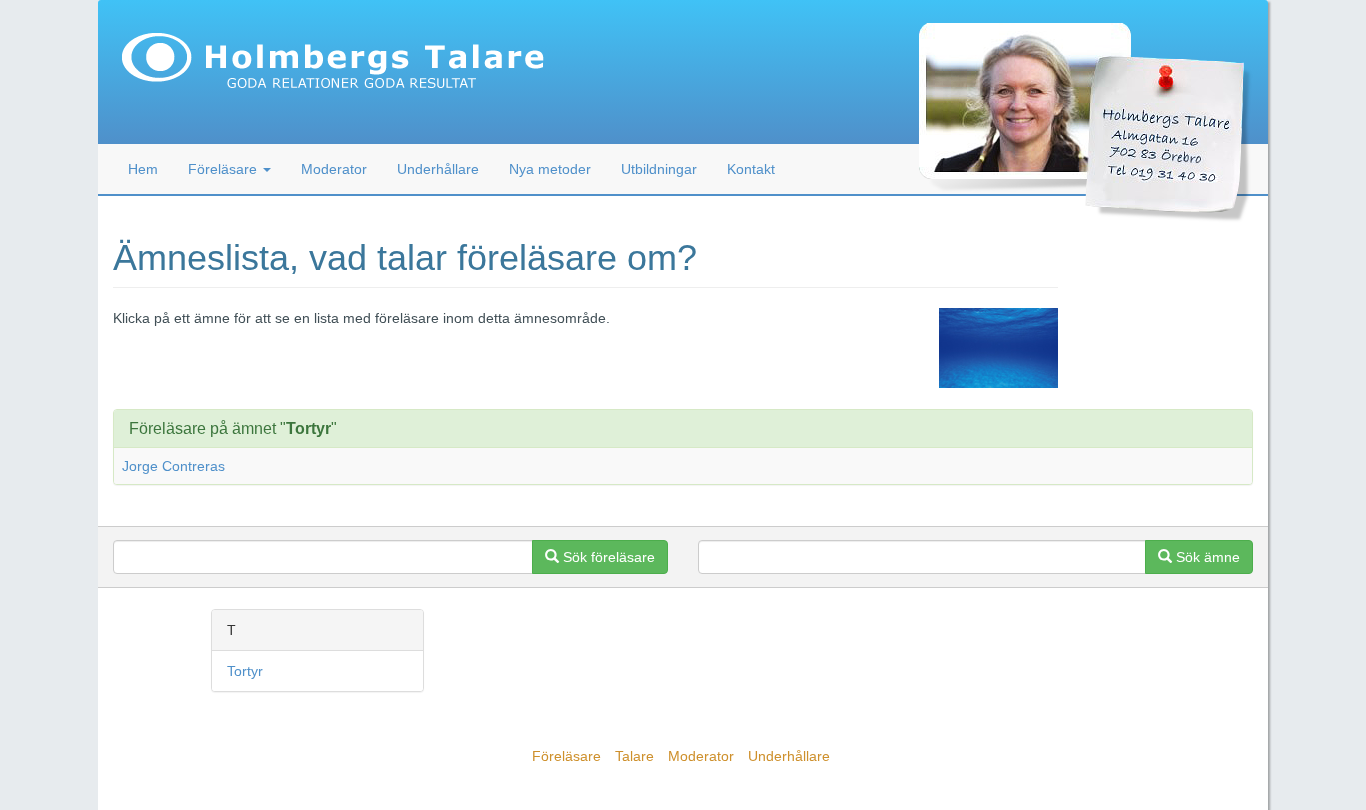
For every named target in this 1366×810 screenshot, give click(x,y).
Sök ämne (1206, 557)
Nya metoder (550, 169)
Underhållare (438, 169)
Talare (634, 756)
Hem (143, 169)
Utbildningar (659, 169)
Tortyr (245, 671)
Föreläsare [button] (224, 169)
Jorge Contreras (173, 466)
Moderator (334, 169)
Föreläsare (566, 756)
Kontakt (751, 169)
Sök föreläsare (607, 557)
